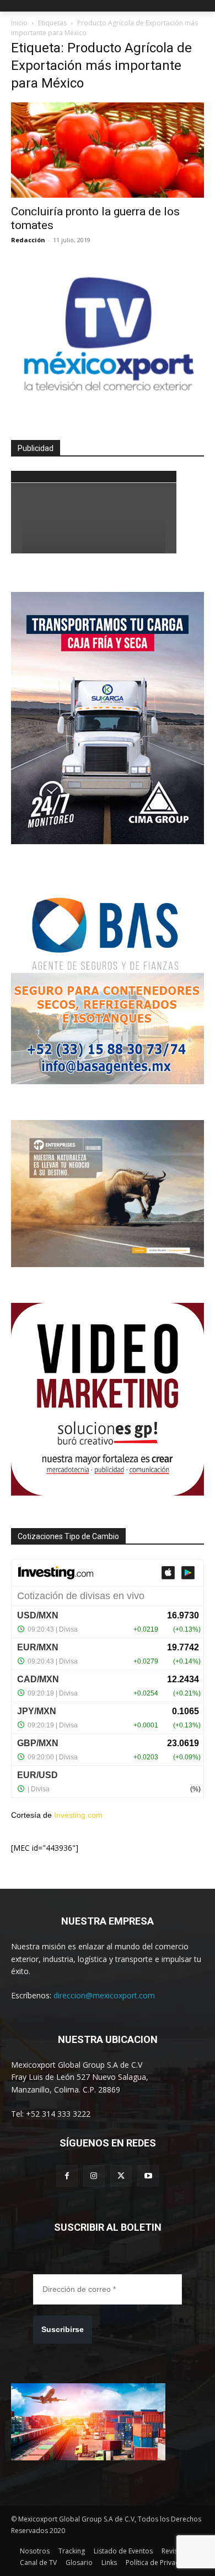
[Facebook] (67, 2176)
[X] (121, 2176)
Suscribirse (63, 2329)
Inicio (19, 23)
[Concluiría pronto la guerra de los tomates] (108, 150)
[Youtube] (148, 2176)
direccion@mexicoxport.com (104, 1995)
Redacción (28, 240)
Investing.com (78, 1815)
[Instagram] (94, 2176)
